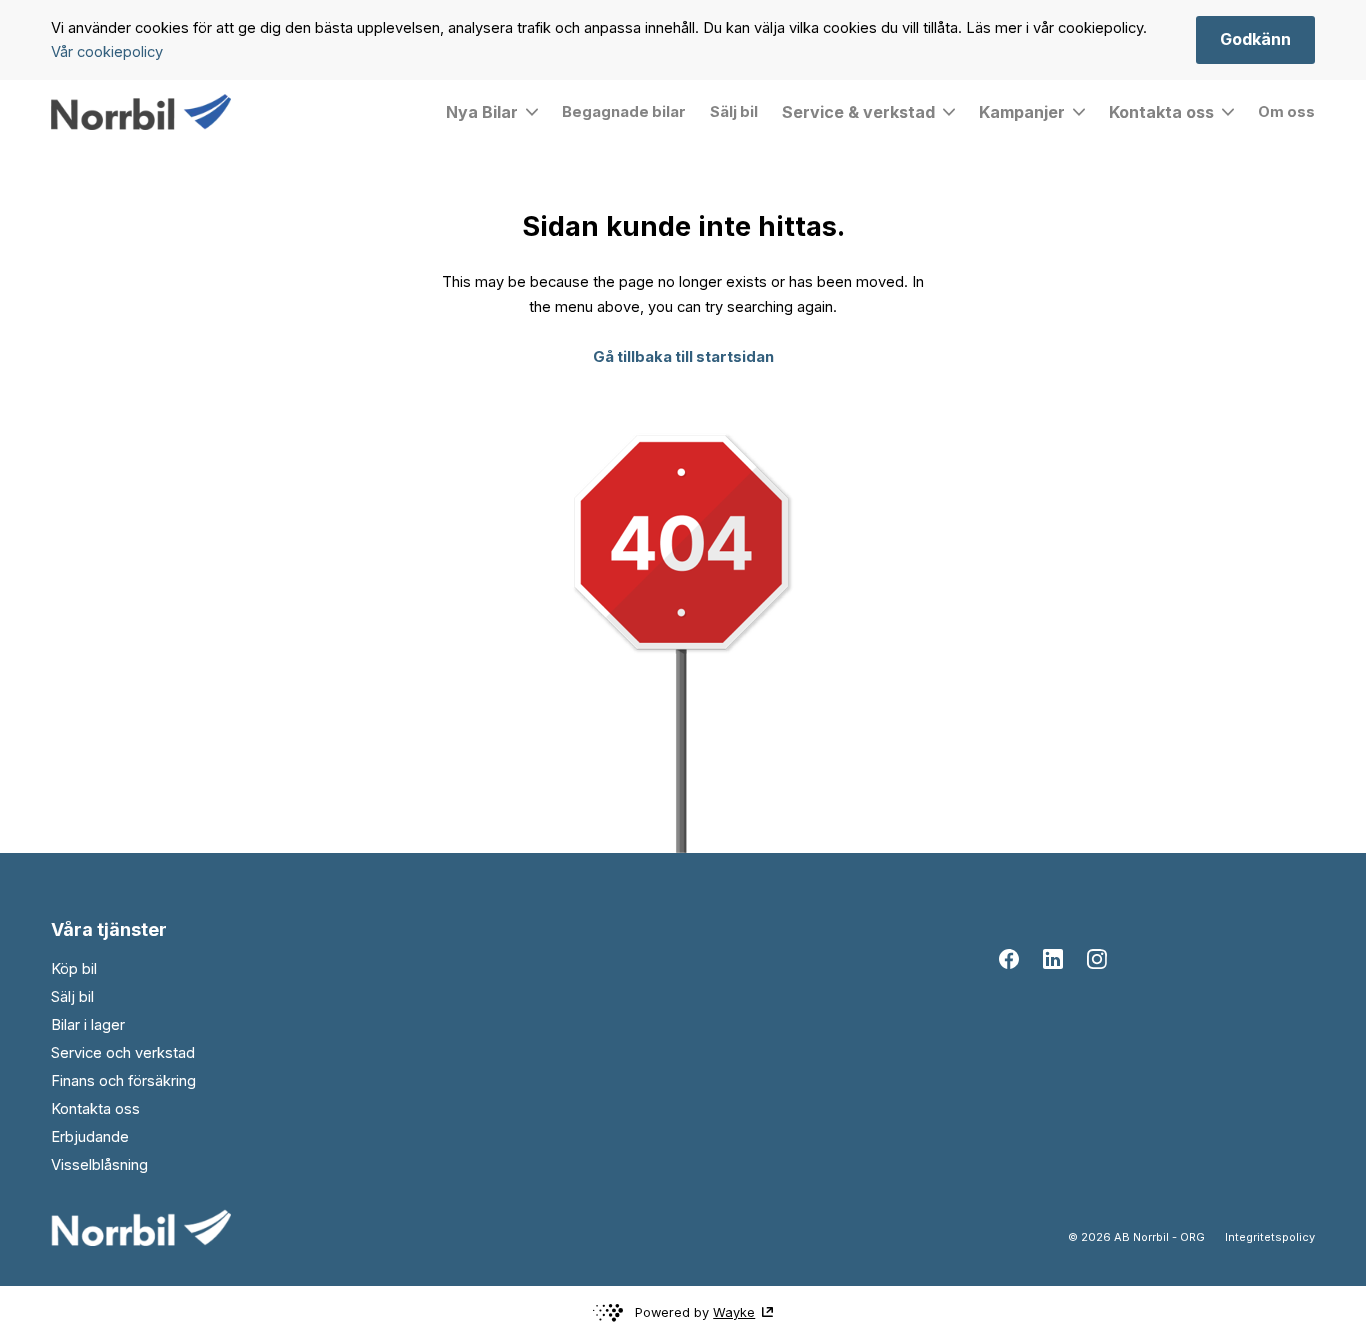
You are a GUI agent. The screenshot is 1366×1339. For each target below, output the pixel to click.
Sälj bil (734, 112)
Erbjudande (90, 1137)
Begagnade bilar (624, 112)
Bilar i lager (88, 1025)
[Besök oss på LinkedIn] (1053, 959)
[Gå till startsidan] (141, 112)
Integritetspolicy (1270, 1237)
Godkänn (1255, 39)
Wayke (734, 1312)
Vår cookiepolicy (107, 52)
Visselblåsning (99, 1165)
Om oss (1286, 112)
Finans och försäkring (123, 1081)
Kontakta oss (95, 1109)
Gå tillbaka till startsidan (683, 357)
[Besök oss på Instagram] (1097, 959)
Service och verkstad (123, 1053)
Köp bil (74, 969)
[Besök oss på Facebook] (1009, 959)
